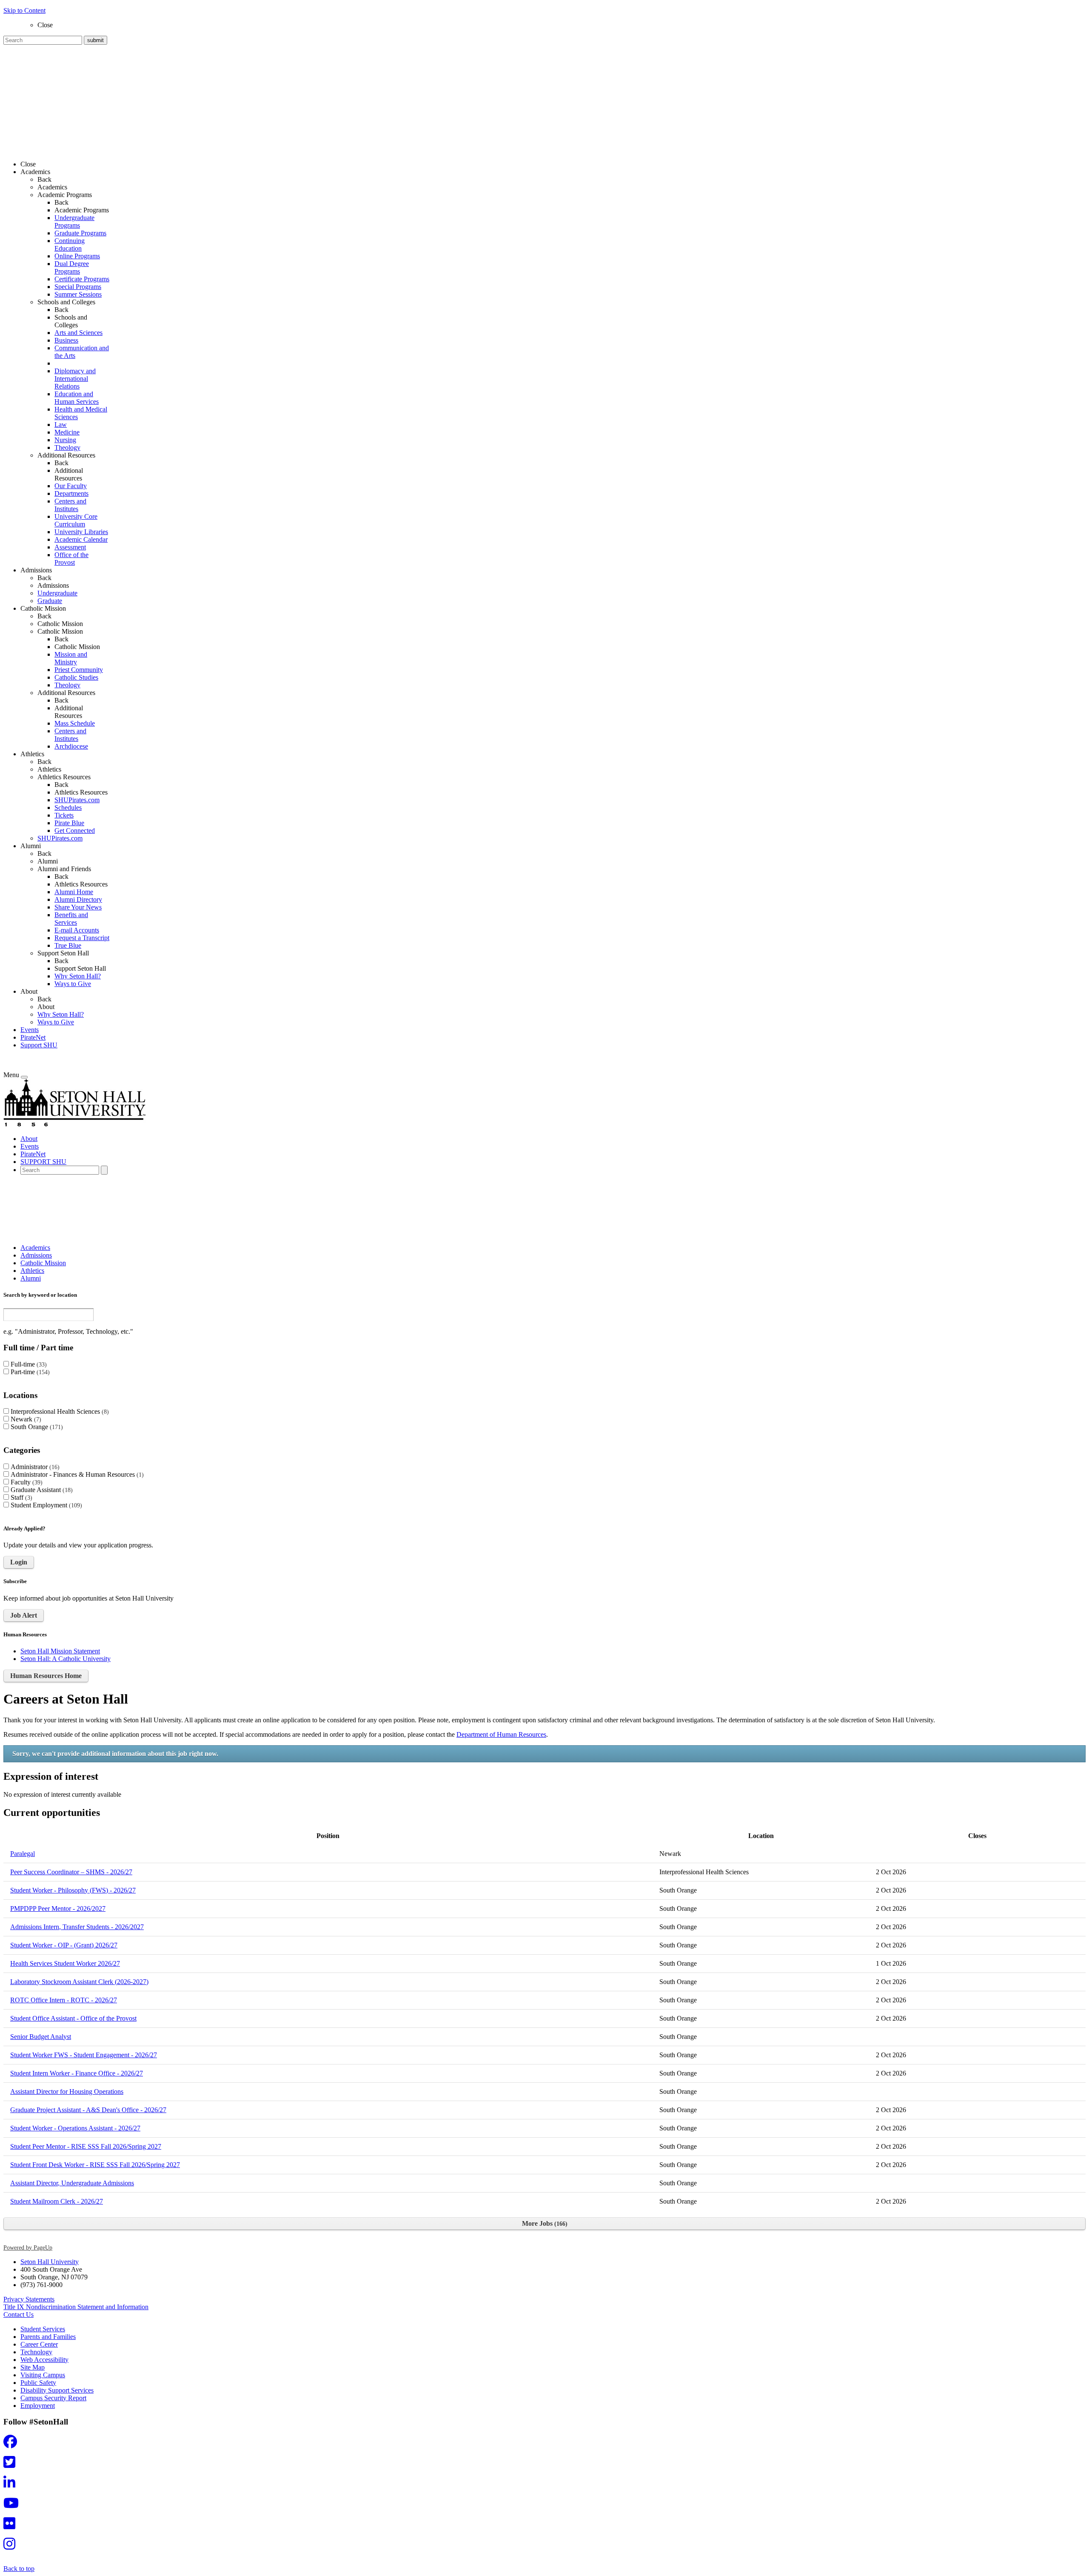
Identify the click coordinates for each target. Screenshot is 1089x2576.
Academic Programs (82, 210)
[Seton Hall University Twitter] (12, 2465)
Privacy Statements (29, 2299)
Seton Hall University (50, 2262)
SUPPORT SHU (43, 1162)
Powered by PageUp (28, 2247)
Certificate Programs (82, 279)
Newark (25, 1419)
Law (61, 425)
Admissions (53, 585)
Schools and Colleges (71, 321)
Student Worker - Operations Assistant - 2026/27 (75, 2128)
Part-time (29, 1372)
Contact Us (19, 2314)
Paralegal (23, 1854)
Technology (36, 2352)
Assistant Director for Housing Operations (67, 2091)
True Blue (68, 945)
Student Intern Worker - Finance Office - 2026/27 (77, 2073)
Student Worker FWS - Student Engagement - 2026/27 (84, 2055)
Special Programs (78, 287)
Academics (52, 187)
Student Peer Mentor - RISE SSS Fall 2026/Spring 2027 (86, 2146)
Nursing (65, 440)
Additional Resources (69, 474)
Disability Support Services (57, 2390)
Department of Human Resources (501, 1734)
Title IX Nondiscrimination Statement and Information (76, 2307)
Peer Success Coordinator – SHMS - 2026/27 (71, 1872)
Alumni (48, 861)
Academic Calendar (81, 539)
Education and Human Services (77, 398)
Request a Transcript (82, 938)
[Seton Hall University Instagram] (12, 2546)
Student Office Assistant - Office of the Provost (73, 2018)
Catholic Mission (60, 624)
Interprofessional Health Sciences (59, 1411)
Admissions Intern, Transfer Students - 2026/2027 (77, 1927)
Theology (67, 447)
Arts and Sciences (78, 333)
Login (19, 1562)
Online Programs (77, 256)
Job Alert (24, 1615)
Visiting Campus (43, 2375)
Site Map (33, 2367)
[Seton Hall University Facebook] (13, 2444)
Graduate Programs (80, 233)
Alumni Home (74, 892)
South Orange (36, 1427)
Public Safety (38, 2383)
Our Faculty (71, 486)
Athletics (49, 769)
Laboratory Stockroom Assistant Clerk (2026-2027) (79, 1982)
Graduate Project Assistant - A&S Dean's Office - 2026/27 (88, 2110)
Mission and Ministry (71, 658)
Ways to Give (73, 984)
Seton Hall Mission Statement (60, 1651)
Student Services (43, 2329)
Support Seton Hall (80, 968)
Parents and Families (48, 2337)
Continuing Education (70, 244)
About (46, 1007)
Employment (38, 2406)
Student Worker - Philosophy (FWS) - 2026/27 (73, 1890)
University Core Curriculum (76, 520)
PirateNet (33, 1037)
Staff (20, 1497)
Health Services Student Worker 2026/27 (65, 1963)
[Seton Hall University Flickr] (12, 2526)
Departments (71, 493)
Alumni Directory (78, 899)
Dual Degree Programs (72, 267)
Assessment (70, 547)
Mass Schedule (75, 723)
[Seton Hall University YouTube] (14, 2506)
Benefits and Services (71, 919)
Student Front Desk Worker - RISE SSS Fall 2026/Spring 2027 (95, 2165)
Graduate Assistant (41, 1490)
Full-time (28, 1364)
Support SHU (39, 1045)
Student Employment (45, 1505)
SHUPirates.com (77, 800)
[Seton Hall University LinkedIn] (12, 2485)
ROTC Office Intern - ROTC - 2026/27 (64, 2000)
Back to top (19, 2569)
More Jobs (544, 2223)
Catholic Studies (76, 677)
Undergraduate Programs (74, 222)
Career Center (39, 2344)
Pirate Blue (69, 823)
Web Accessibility (44, 2360)
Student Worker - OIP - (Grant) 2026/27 (64, 1945)
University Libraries (81, 532)
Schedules (68, 808)
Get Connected (75, 831)
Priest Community (79, 670)
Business (66, 340)
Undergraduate (57, 593)
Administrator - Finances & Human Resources (76, 1474)
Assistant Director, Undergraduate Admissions (72, 2183)
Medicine (67, 432)
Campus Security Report (53, 2398)
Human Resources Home (46, 1676)
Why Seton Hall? (78, 976)
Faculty (26, 1482)
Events (30, 1030)
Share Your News (78, 907)
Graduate (50, 601)
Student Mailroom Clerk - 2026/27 (57, 2201)
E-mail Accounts (77, 930)
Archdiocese (71, 746)
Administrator (34, 1467)
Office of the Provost (71, 559)
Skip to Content (24, 10)
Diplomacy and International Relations (75, 379)
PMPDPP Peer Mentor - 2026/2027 (58, 1908)
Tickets (64, 815)
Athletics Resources (81, 792)
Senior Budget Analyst (41, 2037)
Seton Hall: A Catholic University (66, 1659)
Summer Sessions (78, 294)
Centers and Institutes (70, 505)
